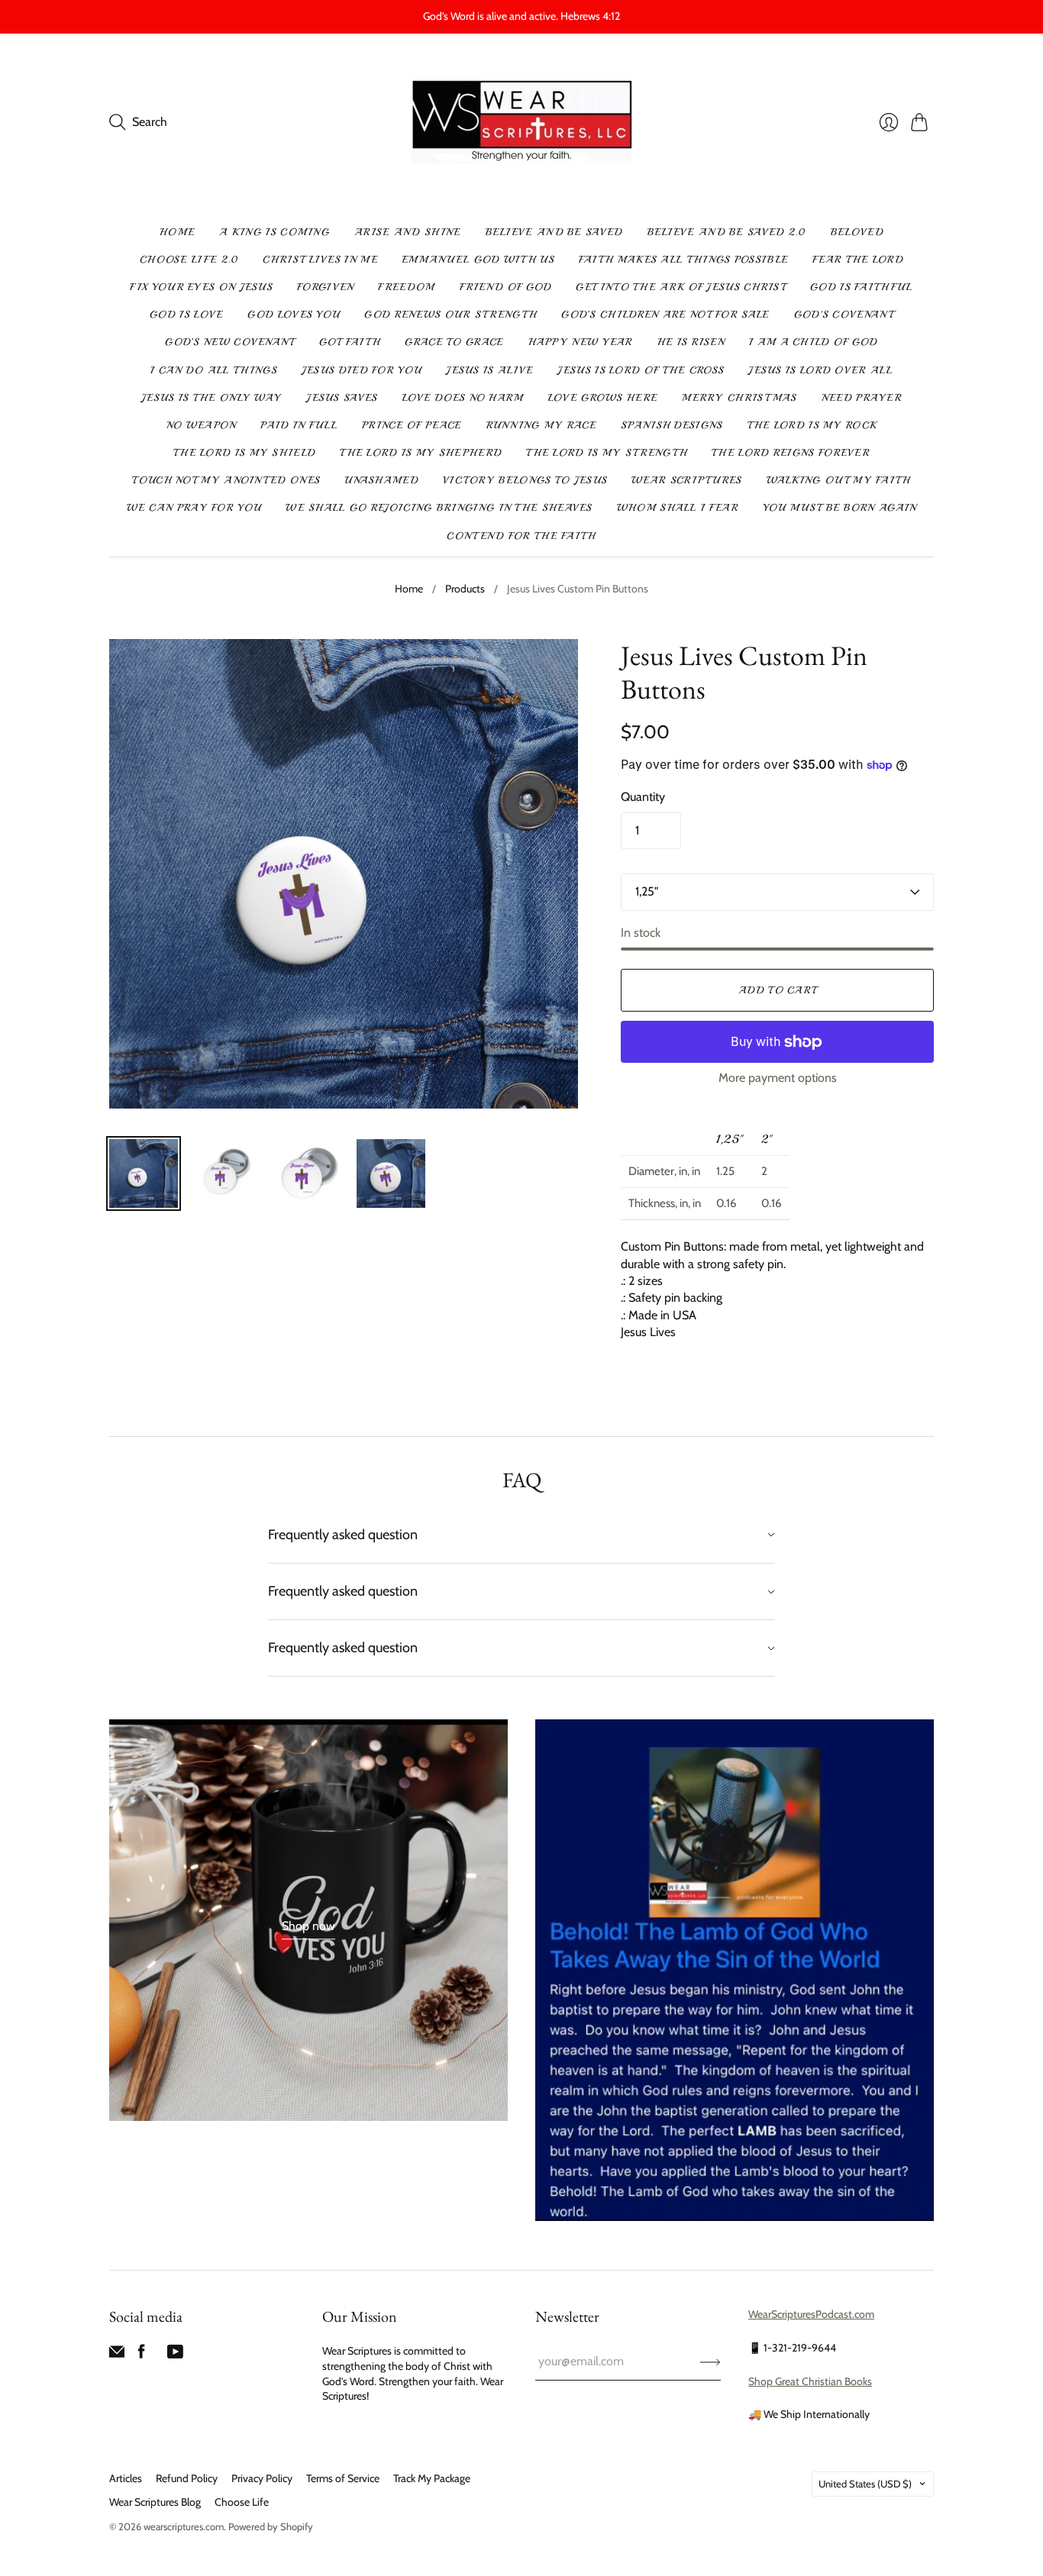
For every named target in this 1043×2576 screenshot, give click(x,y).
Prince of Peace (412, 425)
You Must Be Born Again (840, 508)
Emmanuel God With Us (478, 260)
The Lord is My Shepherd (421, 453)
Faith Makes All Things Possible (683, 260)
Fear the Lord (858, 260)
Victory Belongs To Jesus (525, 480)
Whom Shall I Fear (678, 508)
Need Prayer (862, 398)
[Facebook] (142, 2355)
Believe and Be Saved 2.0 (727, 232)
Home (177, 232)
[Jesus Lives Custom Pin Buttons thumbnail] (144, 1173)
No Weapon (202, 425)
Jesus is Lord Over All (820, 370)
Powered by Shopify (271, 2526)
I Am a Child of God (814, 342)
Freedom (406, 287)
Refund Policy (187, 2478)
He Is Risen (691, 342)
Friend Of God (506, 287)
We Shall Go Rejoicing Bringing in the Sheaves (439, 508)
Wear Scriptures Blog (155, 2502)
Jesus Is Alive (489, 370)
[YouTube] (175, 2355)
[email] (117, 2355)
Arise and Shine (408, 232)
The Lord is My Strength (607, 453)
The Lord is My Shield (244, 453)
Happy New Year (581, 342)
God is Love (186, 315)
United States (865, 2484)
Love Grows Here (603, 398)
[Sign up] (710, 2361)
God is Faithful (862, 287)
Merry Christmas (739, 398)
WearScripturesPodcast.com (811, 2314)
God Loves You (294, 315)
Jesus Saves (342, 398)
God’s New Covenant (229, 342)
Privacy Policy (262, 2478)
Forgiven (325, 287)
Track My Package (432, 2478)
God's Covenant (844, 315)
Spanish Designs (672, 425)
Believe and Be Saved (554, 232)
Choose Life (242, 2502)
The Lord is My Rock (812, 425)
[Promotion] (308, 1920)
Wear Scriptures (687, 480)
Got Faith (350, 342)
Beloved (857, 232)
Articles (126, 2478)
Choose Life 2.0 (189, 260)
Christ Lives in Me (320, 260)
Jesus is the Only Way (212, 398)
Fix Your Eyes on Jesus (201, 287)
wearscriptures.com (184, 2526)
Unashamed (381, 480)
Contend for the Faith (521, 536)
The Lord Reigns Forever (791, 453)
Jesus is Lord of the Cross (641, 370)
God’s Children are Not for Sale (665, 315)
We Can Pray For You (194, 508)
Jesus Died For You (362, 370)
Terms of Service (343, 2478)
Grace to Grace (454, 342)
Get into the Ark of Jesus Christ (681, 287)
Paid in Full (299, 425)
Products (465, 589)
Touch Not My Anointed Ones (226, 480)
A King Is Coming (274, 232)
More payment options (778, 1078)
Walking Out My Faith (839, 480)
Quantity (643, 797)
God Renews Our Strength (450, 315)
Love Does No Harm (463, 398)
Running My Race (542, 425)
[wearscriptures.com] (522, 123)
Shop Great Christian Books (810, 2381)
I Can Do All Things (214, 370)
